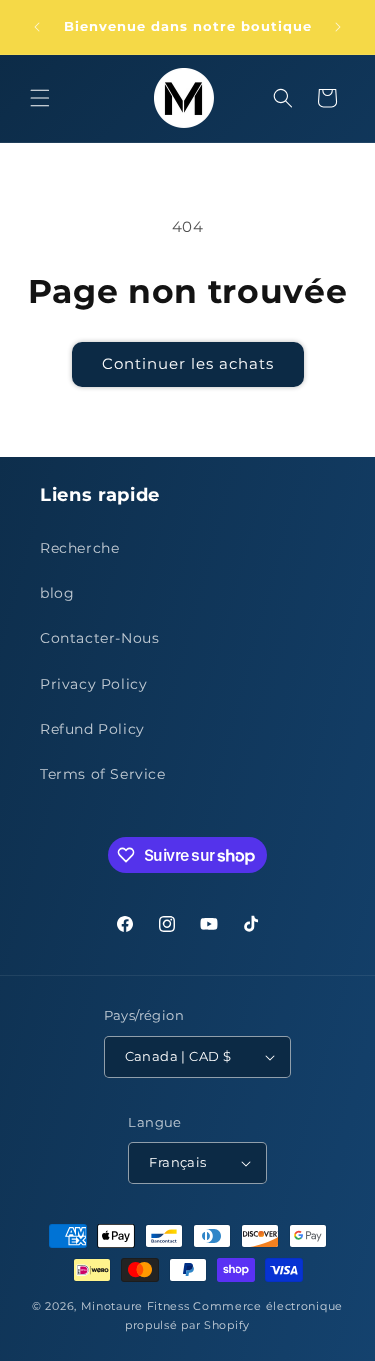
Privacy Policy (93, 684)
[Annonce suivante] (338, 27)
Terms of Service (103, 774)
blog (57, 593)
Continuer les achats (188, 363)
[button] (40, 98)
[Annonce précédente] (37, 27)
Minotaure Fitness (135, 1306)
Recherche (79, 548)
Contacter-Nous (99, 638)
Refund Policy (92, 729)
